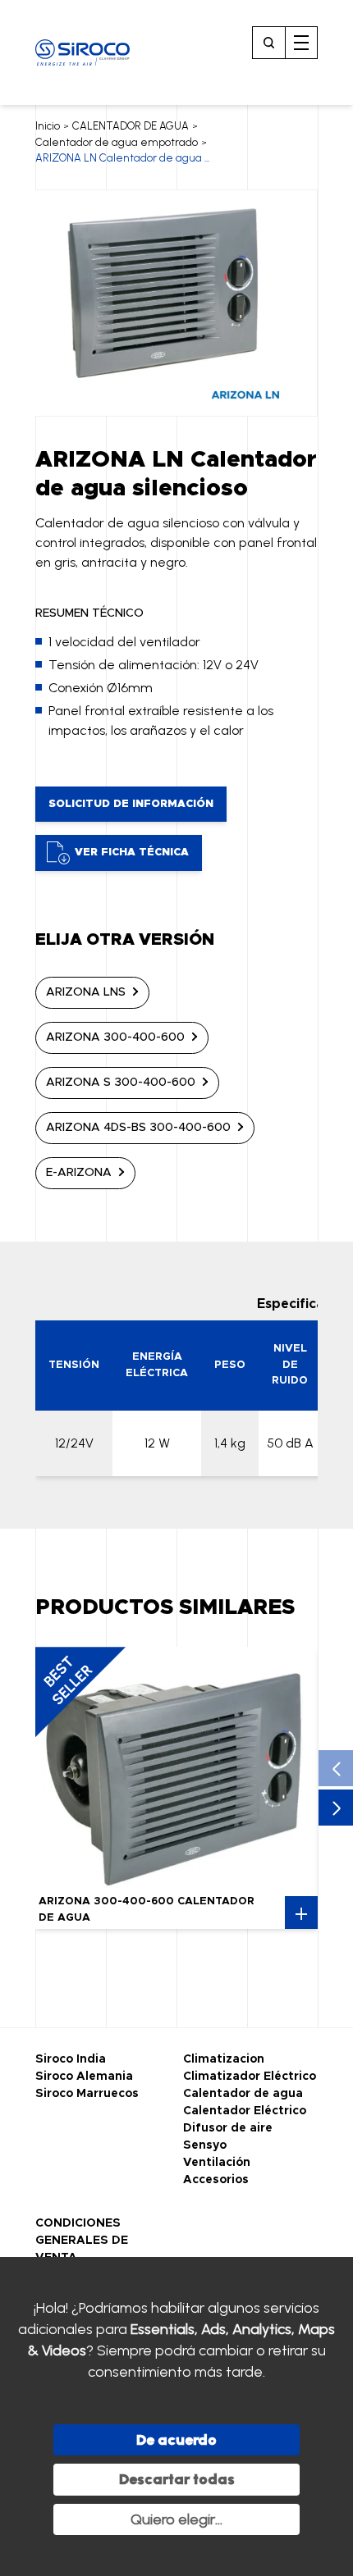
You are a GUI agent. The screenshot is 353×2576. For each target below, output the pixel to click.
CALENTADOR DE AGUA (131, 126)
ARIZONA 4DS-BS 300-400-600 (138, 1128)
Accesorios (216, 2180)
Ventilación (217, 2163)
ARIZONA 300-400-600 (115, 1037)
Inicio (48, 126)
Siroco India (71, 2059)
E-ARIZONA (79, 1173)
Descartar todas (177, 2479)
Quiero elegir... (176, 2519)
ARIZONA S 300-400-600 (121, 1083)
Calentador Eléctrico (245, 2111)
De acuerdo (176, 2440)
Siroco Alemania (84, 2077)
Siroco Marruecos (87, 2094)
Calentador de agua (243, 2094)
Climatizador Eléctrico (250, 2077)
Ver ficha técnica (132, 853)
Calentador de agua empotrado (117, 142)
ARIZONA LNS (86, 992)
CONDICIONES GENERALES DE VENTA (82, 2241)
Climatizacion (224, 2059)
